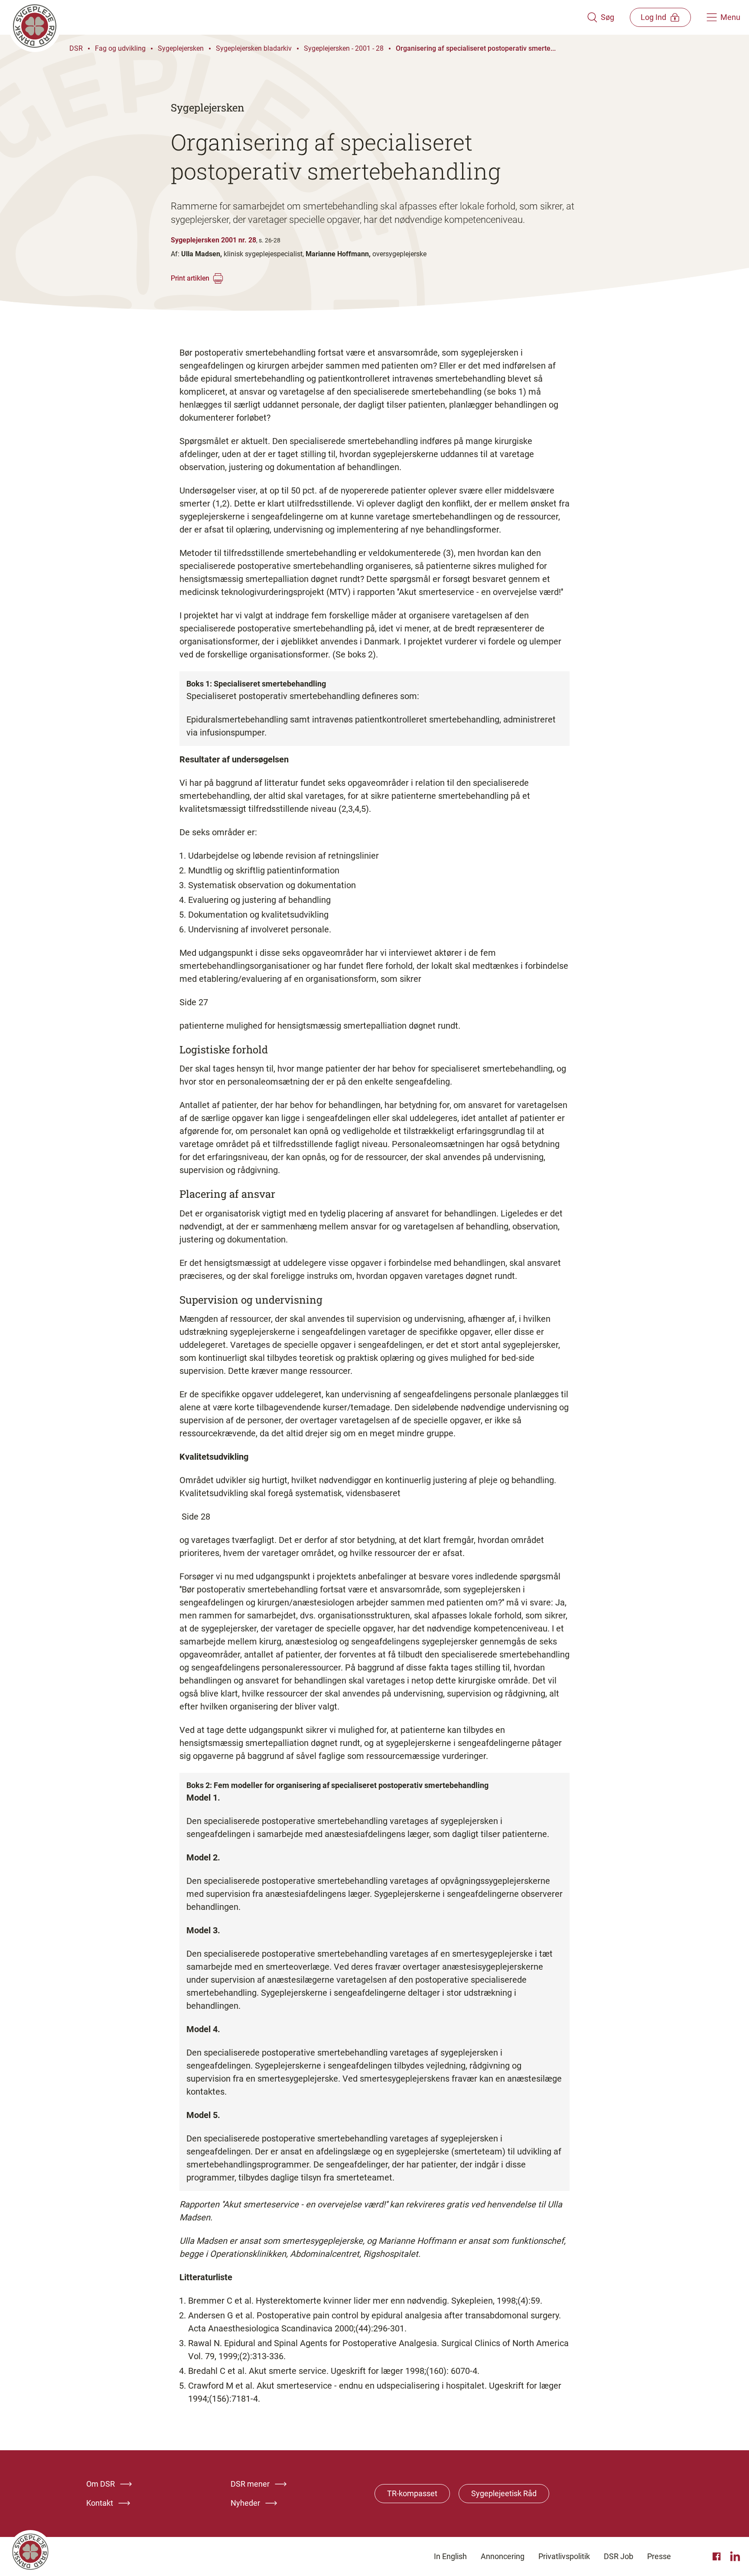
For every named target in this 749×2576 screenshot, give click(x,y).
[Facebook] (718, 2556)
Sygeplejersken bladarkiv (254, 48)
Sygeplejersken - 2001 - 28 (344, 48)
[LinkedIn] (735, 2556)
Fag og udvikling (120, 48)
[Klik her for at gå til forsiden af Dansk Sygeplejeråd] (298, 17)
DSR (76, 48)
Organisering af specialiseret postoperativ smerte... (476, 48)
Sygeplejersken (181, 48)
